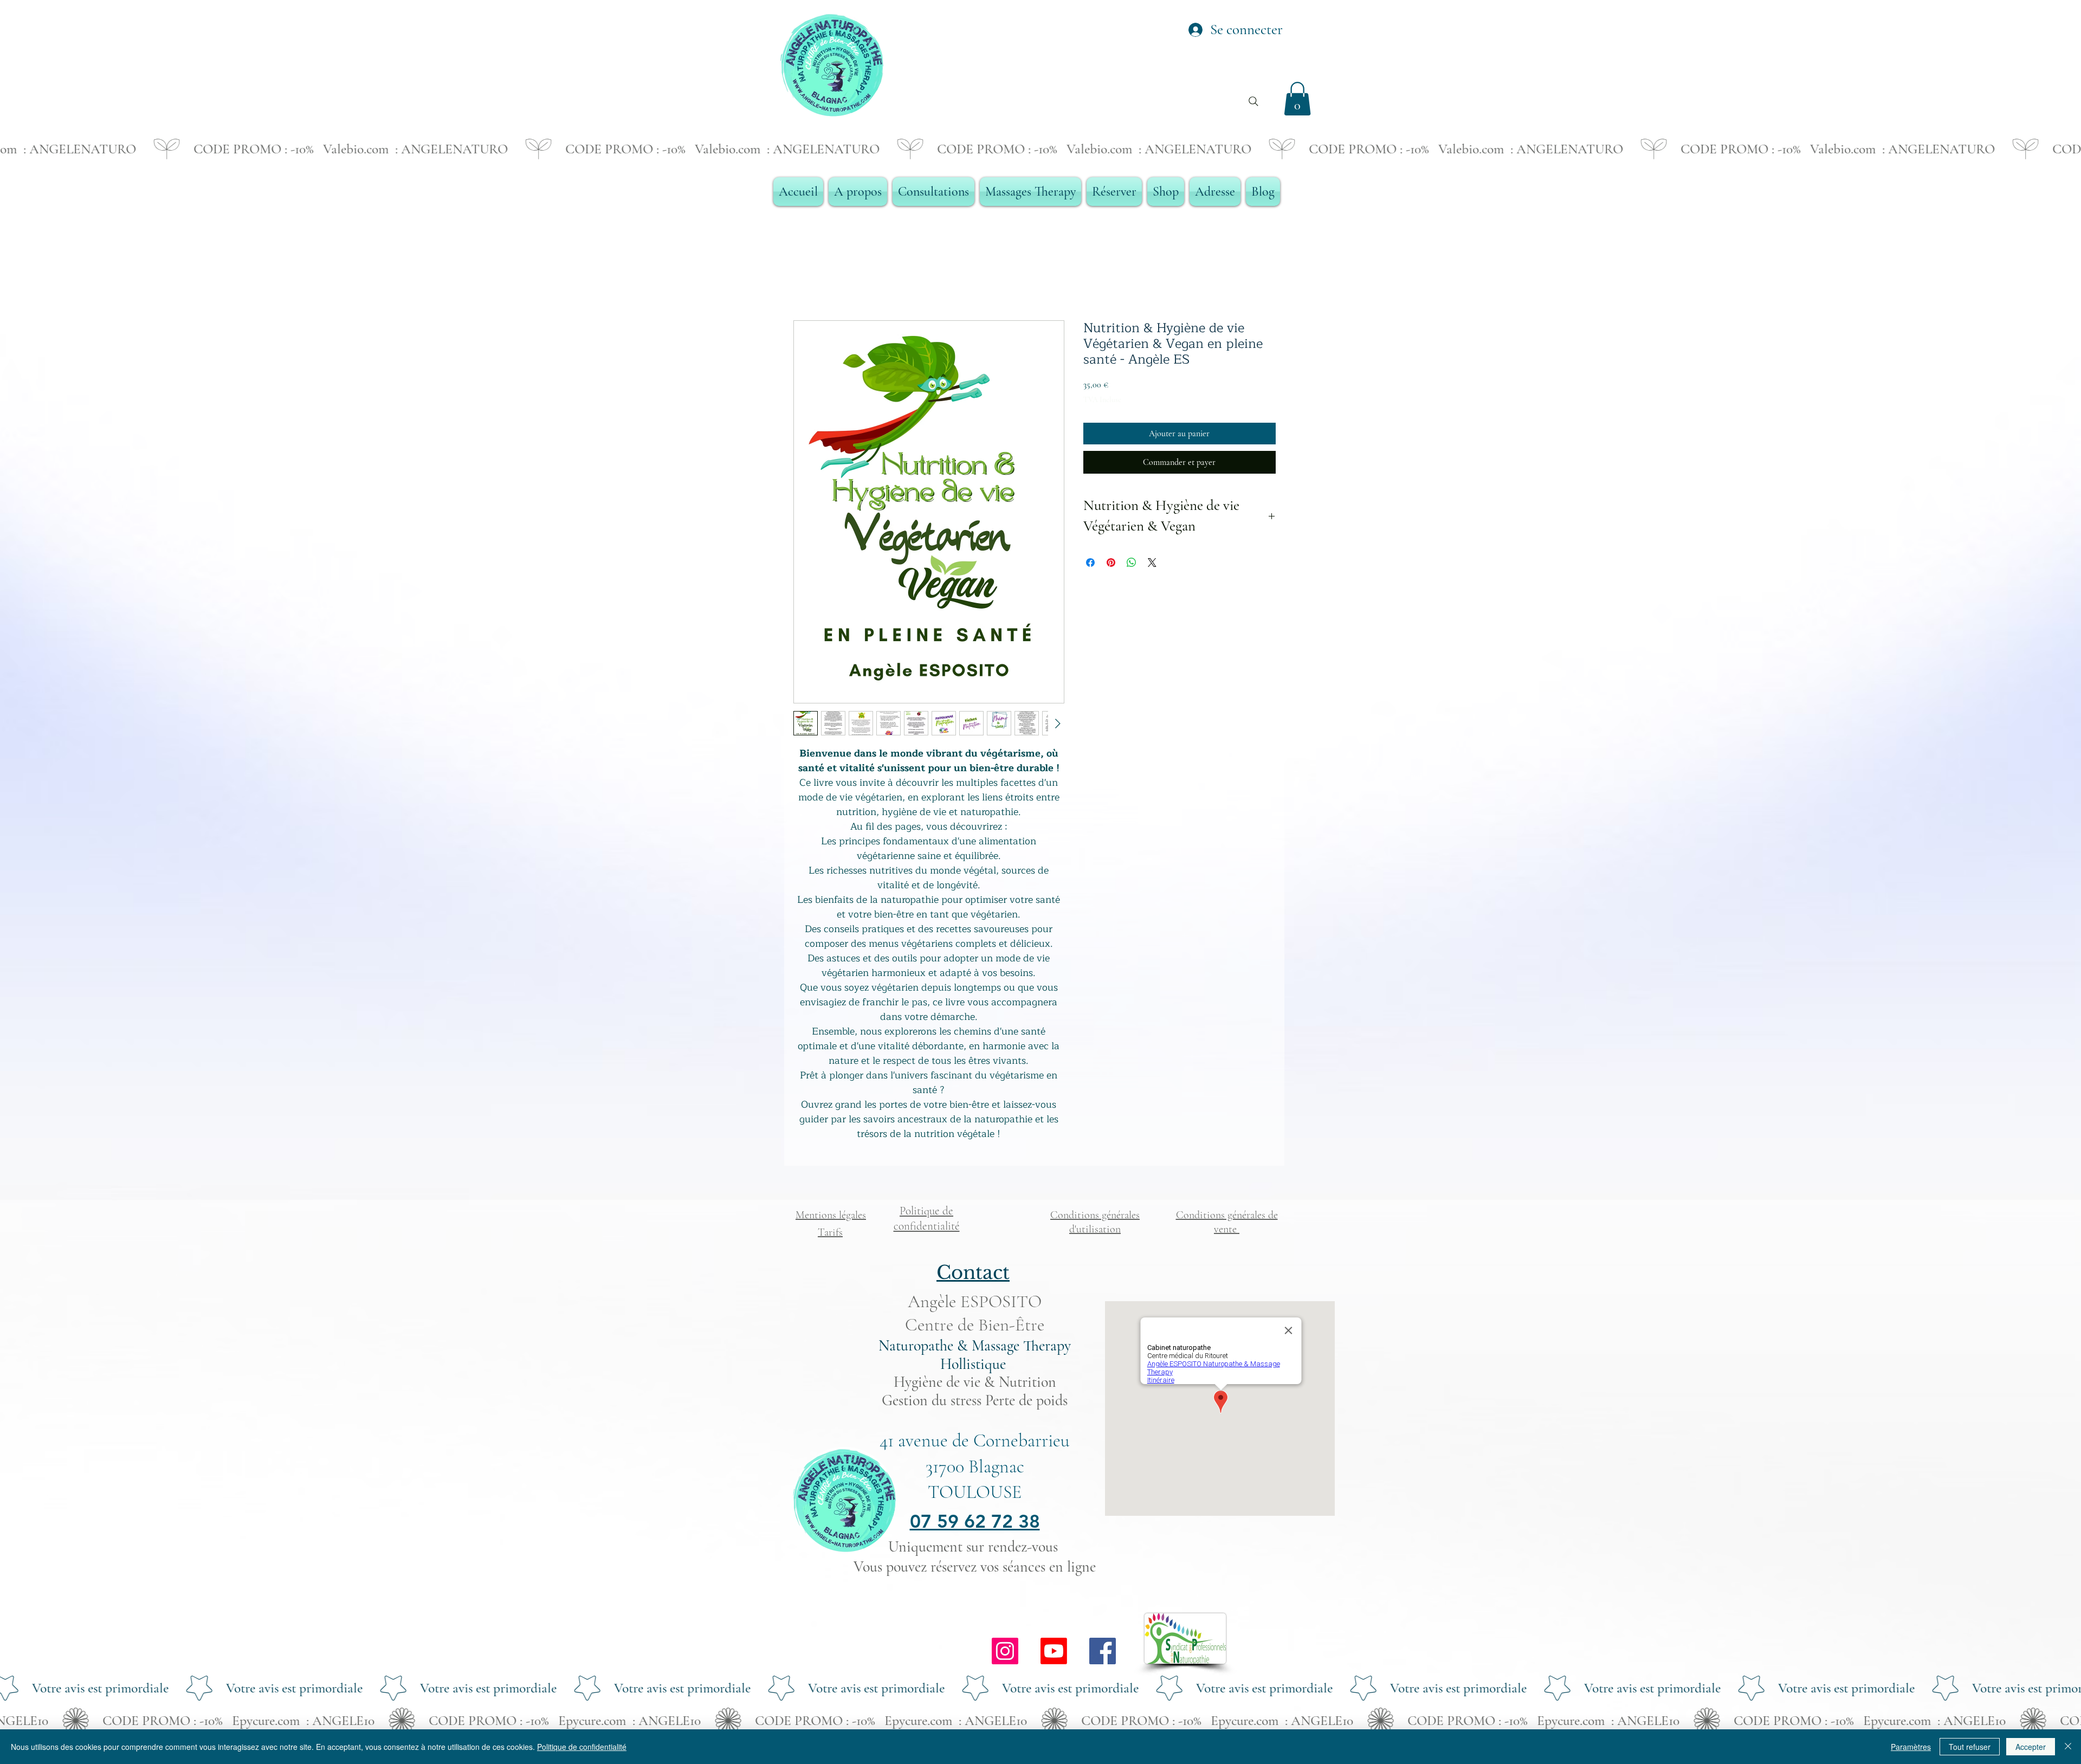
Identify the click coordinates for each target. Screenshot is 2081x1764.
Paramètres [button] (1911, 1747)
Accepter (2031, 1747)
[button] (1297, 99)
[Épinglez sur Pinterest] (1111, 563)
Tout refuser (1970, 1747)
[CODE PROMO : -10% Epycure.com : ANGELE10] (1040, 1721)
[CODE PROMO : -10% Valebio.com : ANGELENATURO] (1040, 149)
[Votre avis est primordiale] (1040, 1688)
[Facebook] (1103, 1651)
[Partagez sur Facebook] (1090, 563)
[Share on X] (1152, 563)
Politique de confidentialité (582, 1747)
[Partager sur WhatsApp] (1132, 563)
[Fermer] (2068, 1747)
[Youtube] (1054, 1651)
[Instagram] (1005, 1651)
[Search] (1253, 101)
